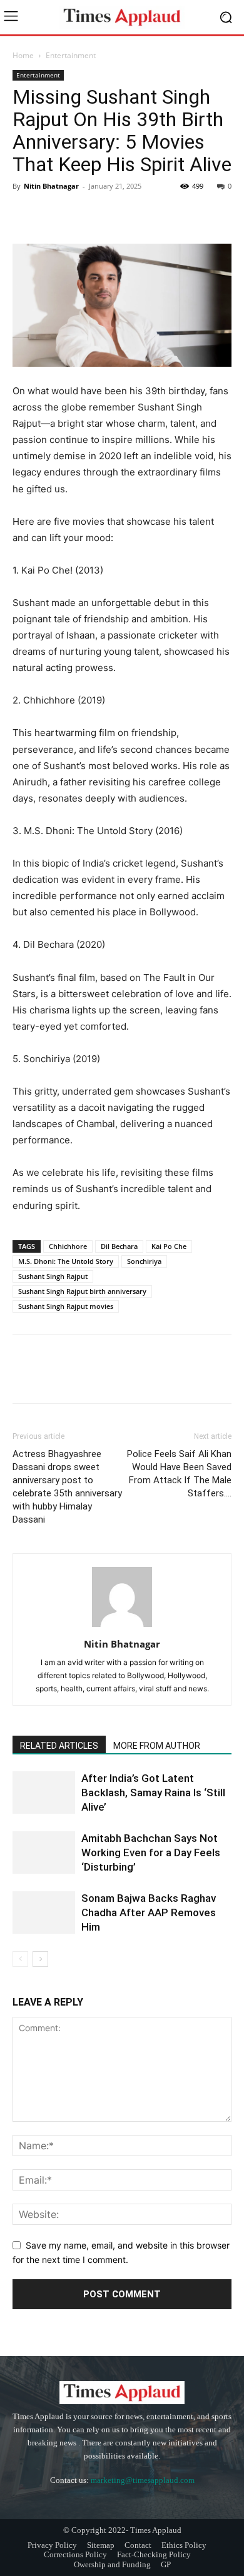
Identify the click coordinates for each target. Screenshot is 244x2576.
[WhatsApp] (111, 214)
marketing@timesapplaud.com (143, 2480)
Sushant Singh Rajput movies (66, 1306)
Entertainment (71, 55)
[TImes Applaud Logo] (122, 17)
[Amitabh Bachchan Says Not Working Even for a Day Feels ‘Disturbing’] (44, 1853)
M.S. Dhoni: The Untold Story (66, 1261)
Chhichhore (68, 1246)
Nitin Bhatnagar (51, 186)
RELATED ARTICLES (59, 1746)
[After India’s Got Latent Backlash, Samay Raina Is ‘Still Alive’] (44, 1793)
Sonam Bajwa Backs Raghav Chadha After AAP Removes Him (149, 1912)
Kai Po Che (169, 1246)
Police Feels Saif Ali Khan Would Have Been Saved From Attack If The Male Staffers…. (179, 1474)
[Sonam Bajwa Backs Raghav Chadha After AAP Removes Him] (44, 1913)
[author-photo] (122, 1627)
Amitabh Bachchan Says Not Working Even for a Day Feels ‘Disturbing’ (151, 1852)
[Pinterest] (83, 214)
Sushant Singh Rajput (53, 1276)
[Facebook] (25, 214)
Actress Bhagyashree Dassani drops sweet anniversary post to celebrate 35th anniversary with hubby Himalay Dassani (67, 1487)
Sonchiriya (144, 1261)
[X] (54, 214)
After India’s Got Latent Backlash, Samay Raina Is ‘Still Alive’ (153, 1793)
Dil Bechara (119, 1246)
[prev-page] (20, 1959)
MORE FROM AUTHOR (157, 1746)
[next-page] (40, 1959)
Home (23, 55)
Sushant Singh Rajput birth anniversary (82, 1291)
